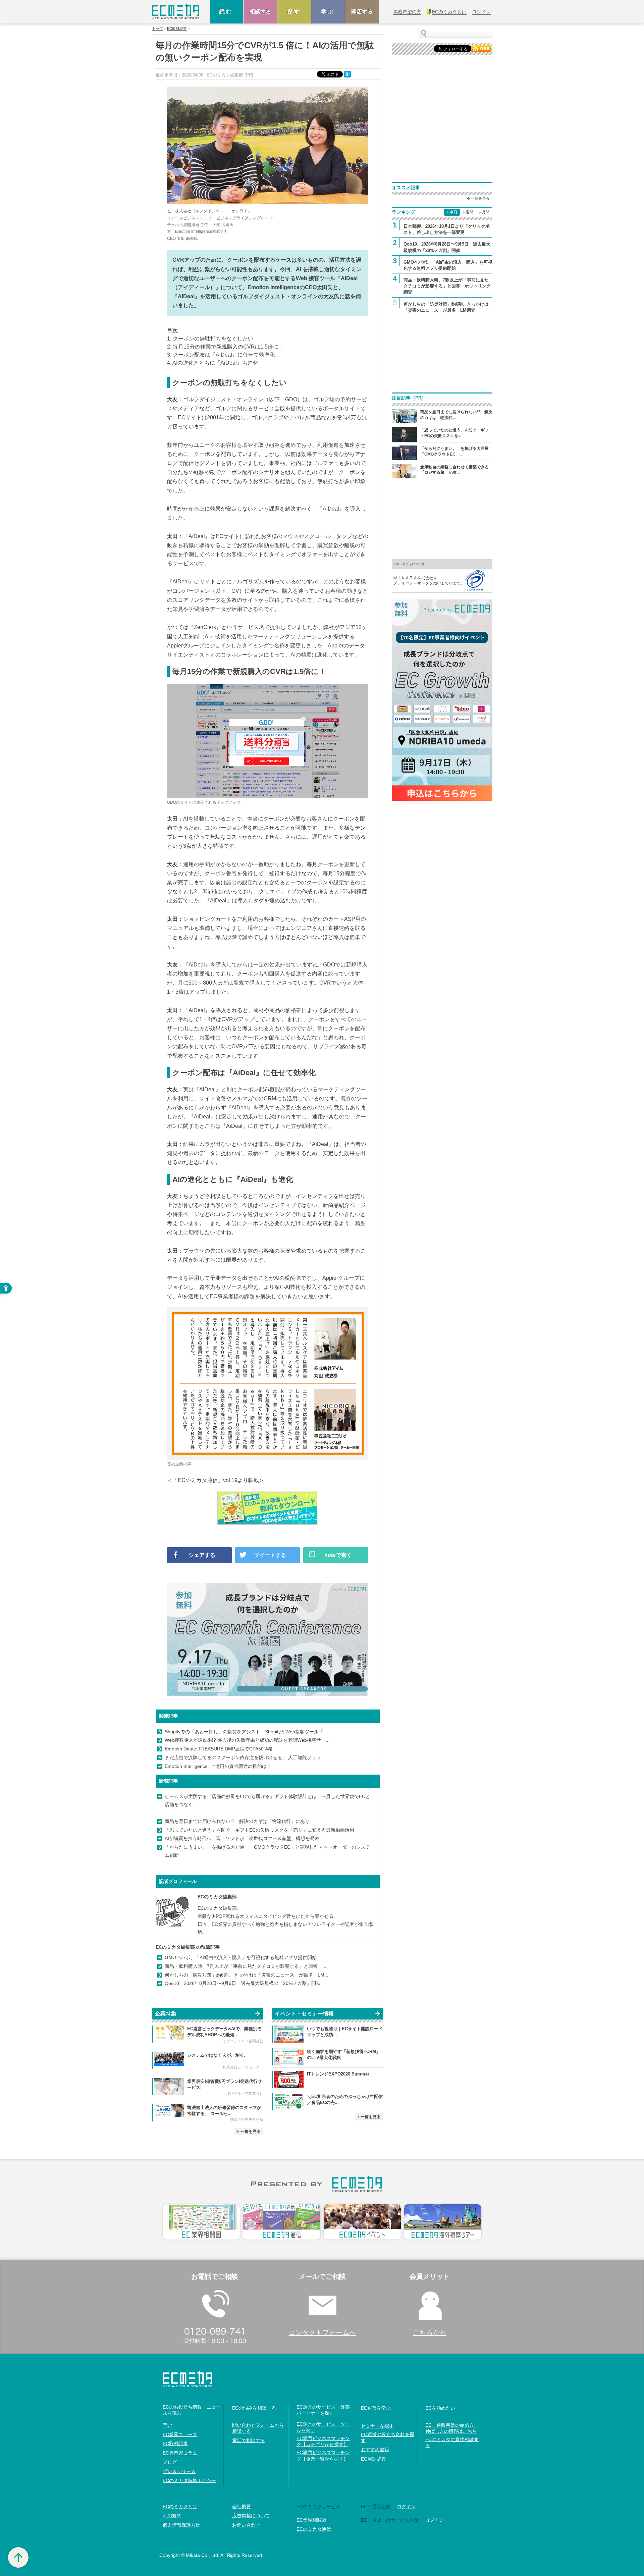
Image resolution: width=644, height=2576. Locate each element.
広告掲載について (251, 2516)
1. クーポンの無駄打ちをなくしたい (210, 339)
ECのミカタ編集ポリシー (189, 2480)
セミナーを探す (377, 2426)
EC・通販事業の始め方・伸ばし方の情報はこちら (452, 2428)
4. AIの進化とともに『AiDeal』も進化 (213, 363)
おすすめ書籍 (375, 2450)
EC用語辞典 (373, 2459)
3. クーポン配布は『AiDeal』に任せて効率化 (221, 355)
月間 (486, 212)
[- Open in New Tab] (442, 575)
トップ (157, 29)
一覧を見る (251, 2132)
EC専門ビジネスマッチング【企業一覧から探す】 (323, 2456)
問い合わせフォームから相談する (258, 2428)
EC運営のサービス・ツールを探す (323, 2427)
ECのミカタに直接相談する (452, 2442)
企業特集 (166, 2014)
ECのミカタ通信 (314, 2529)
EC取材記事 (177, 29)
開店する (362, 12)
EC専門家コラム (180, 2453)
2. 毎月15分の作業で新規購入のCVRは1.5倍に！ (225, 347)
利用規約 (172, 2516)
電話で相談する (249, 2440)
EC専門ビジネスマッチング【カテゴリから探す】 (323, 2441)
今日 (453, 212)
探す (294, 12)
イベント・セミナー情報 (304, 2014)
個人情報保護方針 (181, 2525)
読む (226, 12)
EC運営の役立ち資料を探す (388, 2437)
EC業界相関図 (311, 2520)
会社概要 (241, 2507)
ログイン (406, 2507)
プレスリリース (179, 2471)
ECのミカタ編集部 (217, 1897)
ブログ (170, 2462)
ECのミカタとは (180, 2507)
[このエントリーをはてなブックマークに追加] (348, 74)
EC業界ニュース (180, 2434)
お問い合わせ (246, 2525)
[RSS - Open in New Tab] (481, 48)
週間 (470, 212)
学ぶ (328, 12)
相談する (260, 12)
